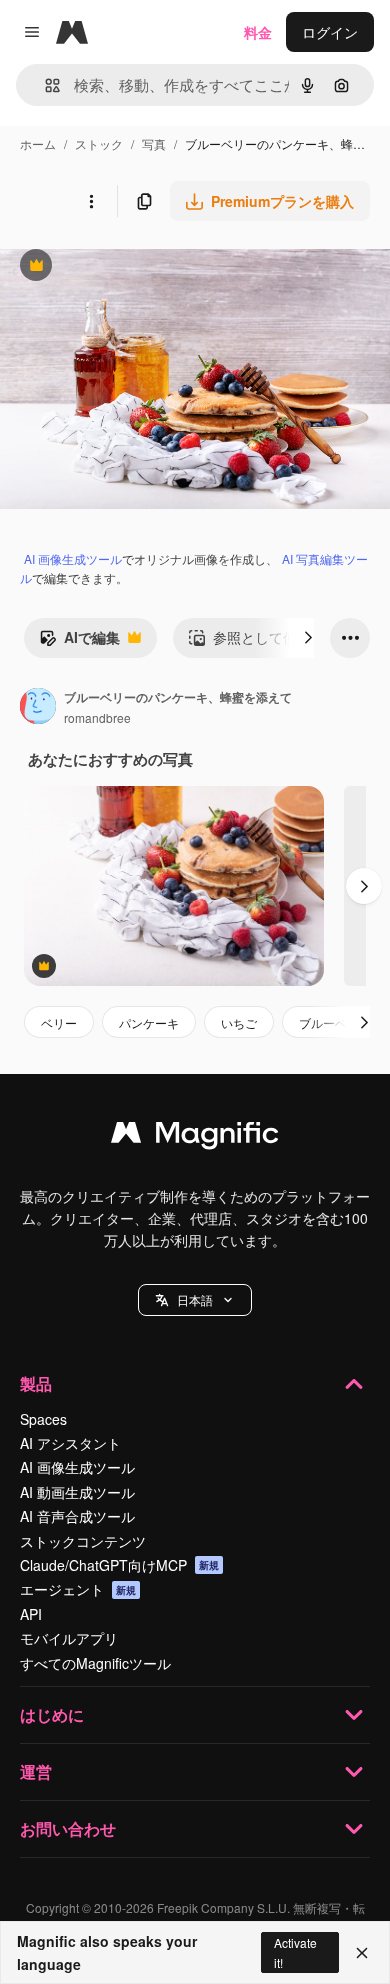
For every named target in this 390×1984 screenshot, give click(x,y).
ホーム (38, 143)
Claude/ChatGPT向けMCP (119, 1565)
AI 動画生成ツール (77, 1492)
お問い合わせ (68, 1828)
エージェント (78, 1589)
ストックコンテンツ (83, 1541)
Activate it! (295, 1952)
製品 (36, 1383)
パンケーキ (149, 1022)
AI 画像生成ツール (73, 558)
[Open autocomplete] (44, 85)
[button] (195, 1300)
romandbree (97, 717)
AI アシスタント (70, 1443)
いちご (239, 1022)
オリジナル (137, 267)
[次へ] (308, 638)
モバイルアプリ (69, 1638)
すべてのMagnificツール (95, 1663)
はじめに (52, 1714)
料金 (258, 32)
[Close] (362, 1953)
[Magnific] (195, 1137)
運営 (36, 1771)
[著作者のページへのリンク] (38, 708)
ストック (99, 143)
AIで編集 (79, 642)
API (31, 1614)
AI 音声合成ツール (77, 1516)
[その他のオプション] (91, 201)
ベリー (59, 1022)
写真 (154, 143)
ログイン (330, 32)
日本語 (195, 1299)
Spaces (43, 1419)
